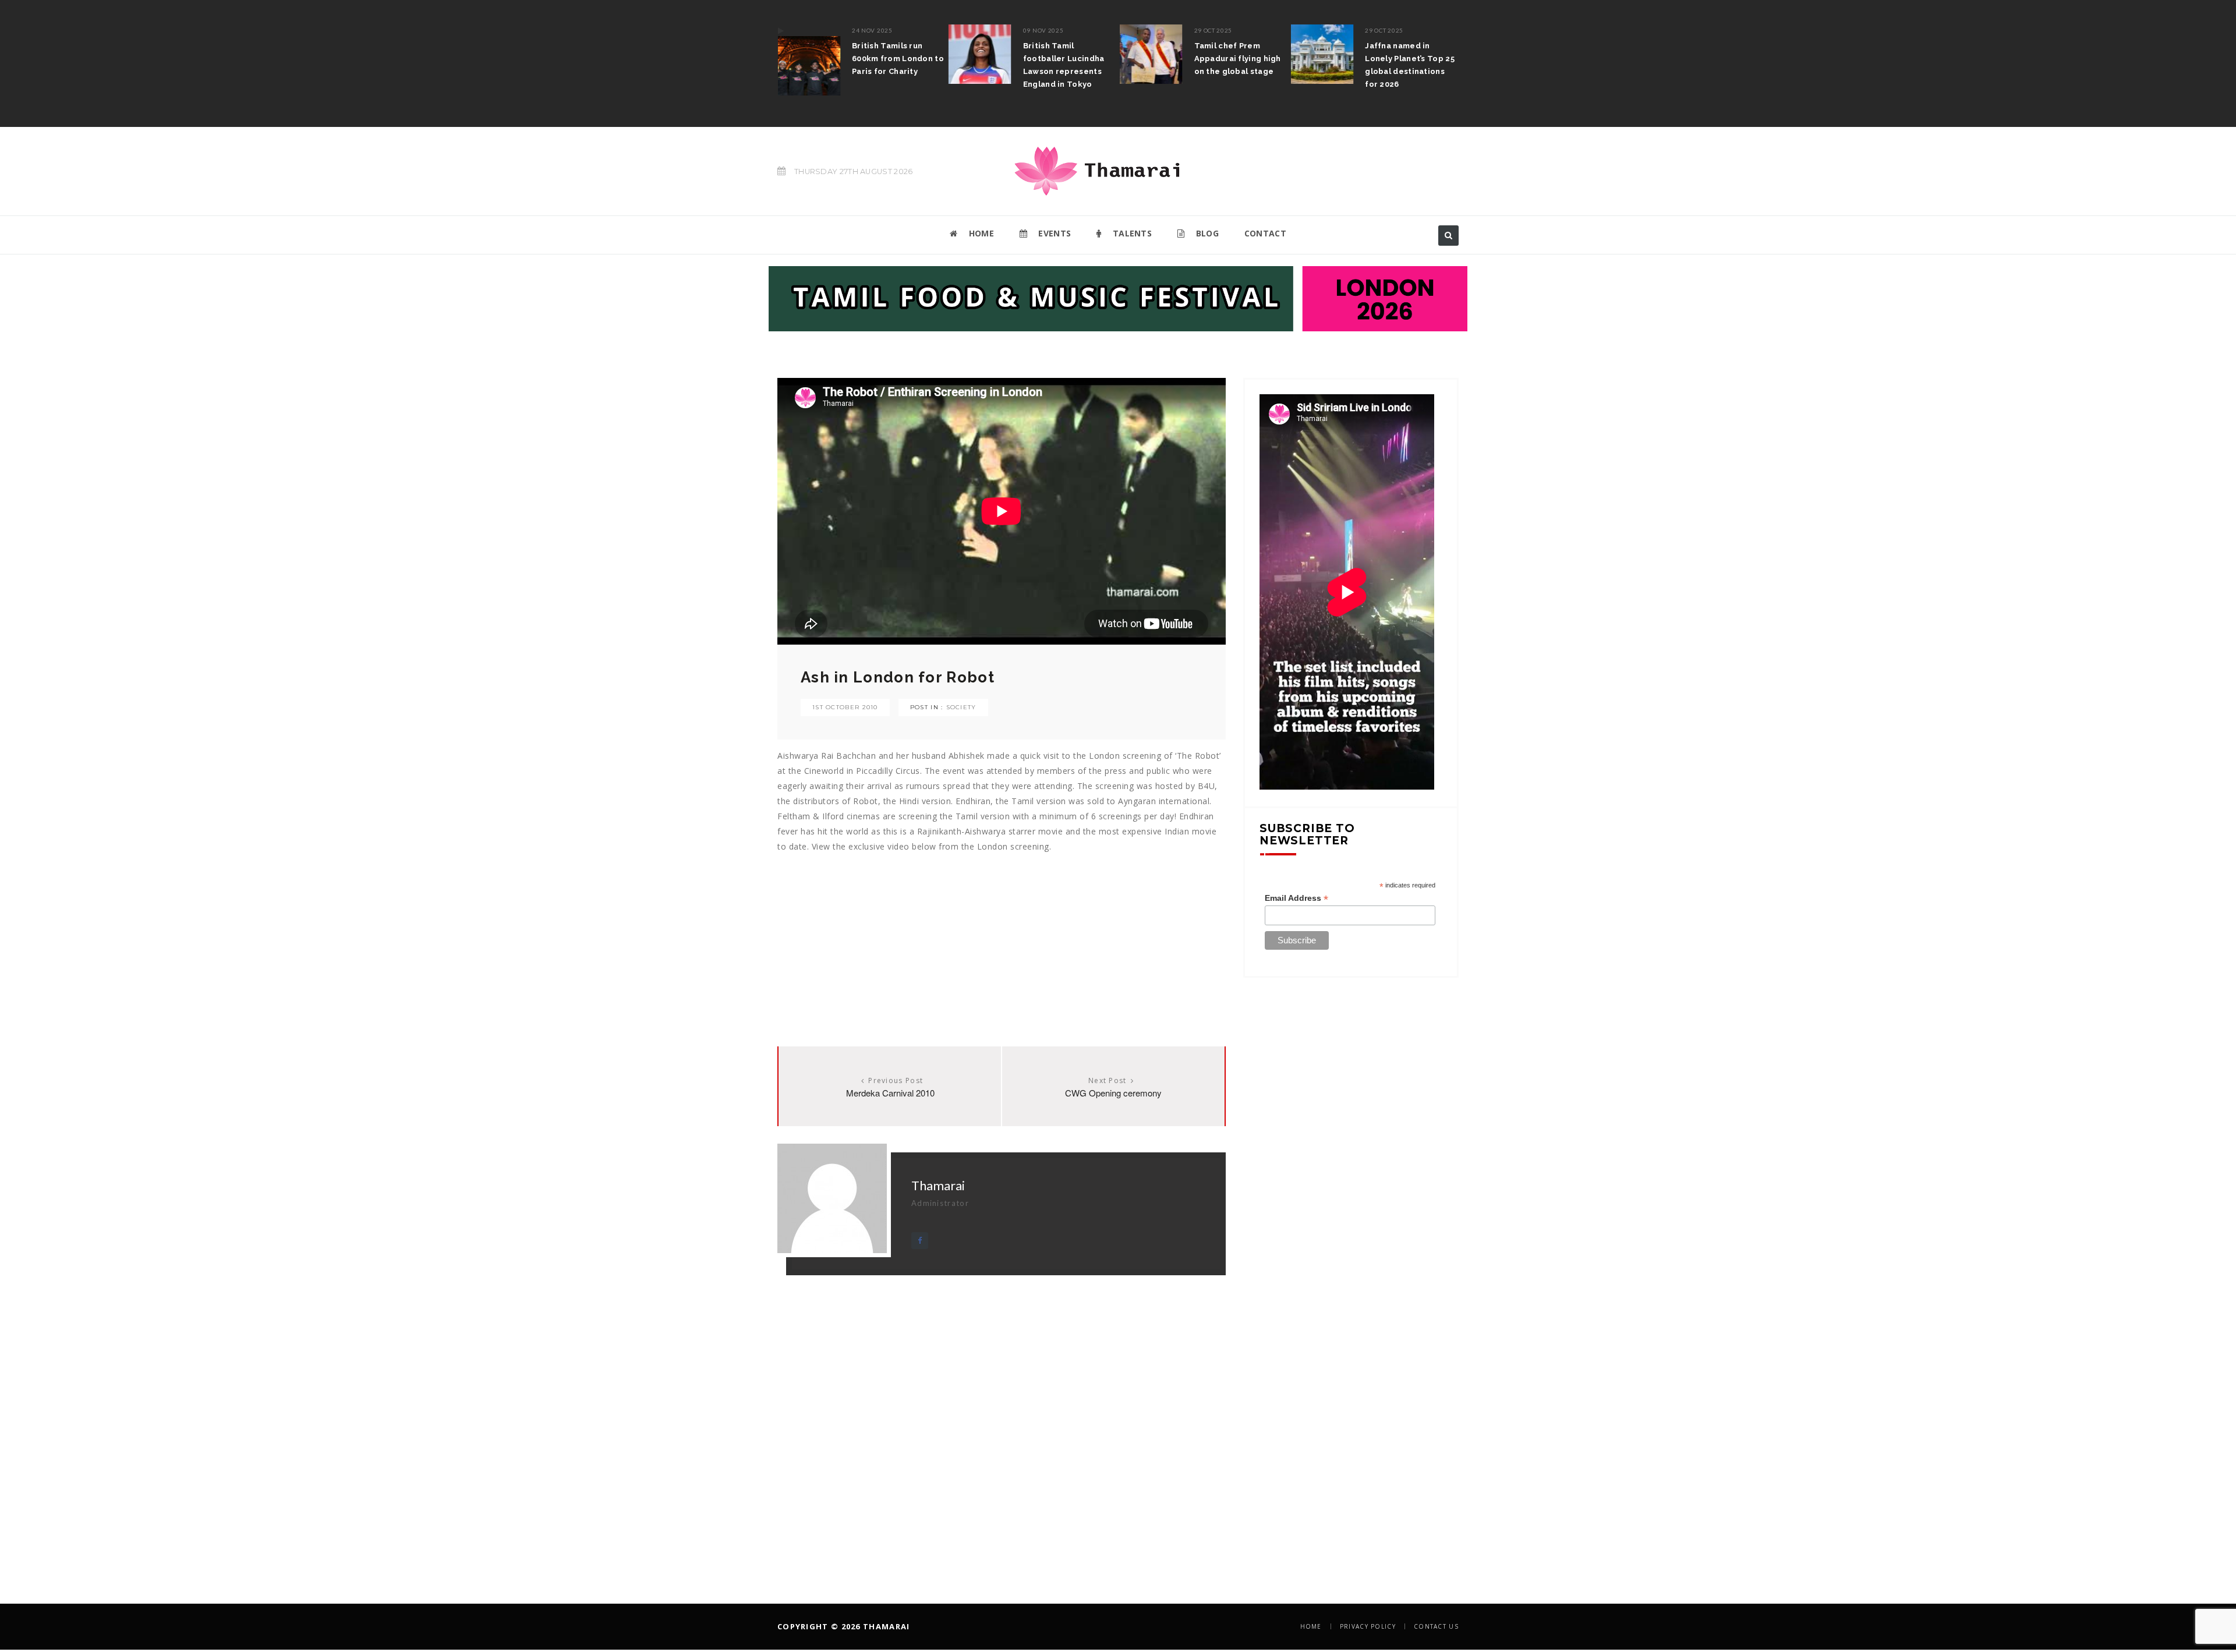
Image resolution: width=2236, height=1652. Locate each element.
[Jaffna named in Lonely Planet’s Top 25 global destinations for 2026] (1322, 54)
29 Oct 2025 (1213, 30)
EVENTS (1053, 233)
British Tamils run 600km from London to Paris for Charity (898, 59)
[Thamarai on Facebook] (920, 1241)
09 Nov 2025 (1043, 30)
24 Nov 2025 (872, 30)
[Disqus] (1002, 1421)
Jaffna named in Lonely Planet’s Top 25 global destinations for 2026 (1410, 65)
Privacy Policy (1368, 1626)
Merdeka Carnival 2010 (890, 1093)
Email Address (1296, 898)
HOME (980, 233)
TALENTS (1131, 233)
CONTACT (1265, 233)
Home (1311, 1626)
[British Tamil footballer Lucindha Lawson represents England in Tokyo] (980, 54)
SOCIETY (961, 707)
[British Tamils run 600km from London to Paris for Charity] (809, 60)
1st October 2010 (845, 707)
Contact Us (1436, 1626)
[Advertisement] (1002, 936)
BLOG (1206, 233)
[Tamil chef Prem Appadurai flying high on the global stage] (1151, 54)
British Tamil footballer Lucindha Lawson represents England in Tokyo (1064, 65)
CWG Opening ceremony (1113, 1093)
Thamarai (938, 1185)
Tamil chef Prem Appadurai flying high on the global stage (1238, 59)
